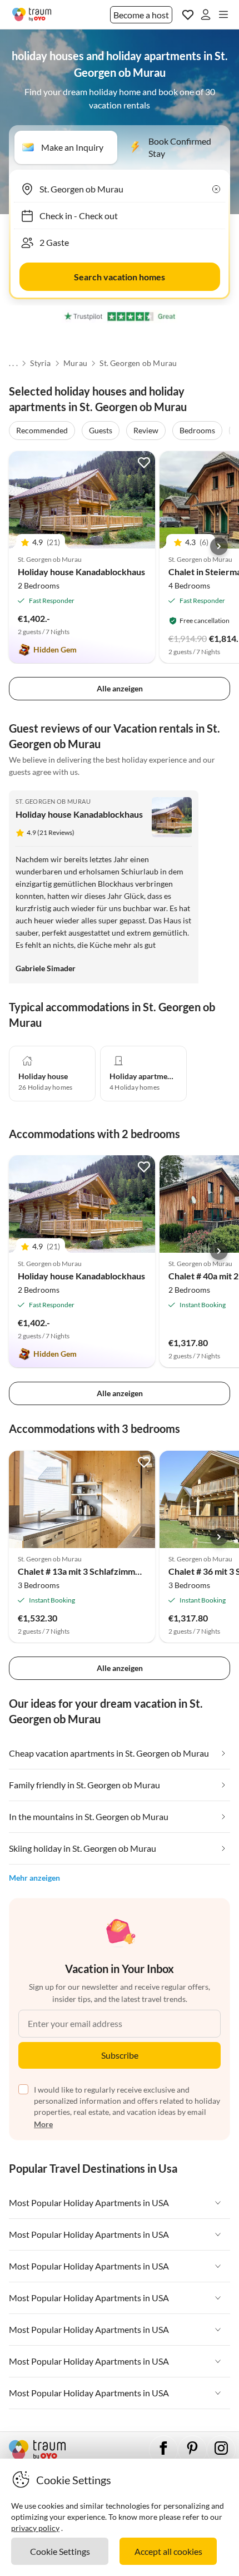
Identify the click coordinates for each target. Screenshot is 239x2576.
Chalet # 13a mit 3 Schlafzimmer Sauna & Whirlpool (118, 1571)
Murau (75, 363)
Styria (40, 363)
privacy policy (35, 2528)
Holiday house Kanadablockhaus (81, 572)
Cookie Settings (60, 2551)
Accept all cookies (168, 2551)
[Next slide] (219, 546)
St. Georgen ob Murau (138, 363)
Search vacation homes (120, 277)
